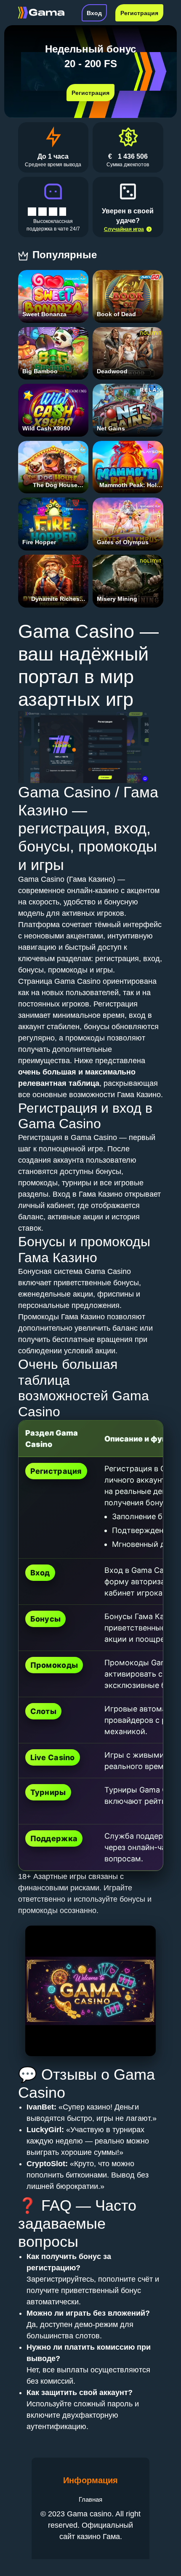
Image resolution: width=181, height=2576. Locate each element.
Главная (90, 2499)
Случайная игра (124, 229)
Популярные (66, 255)
